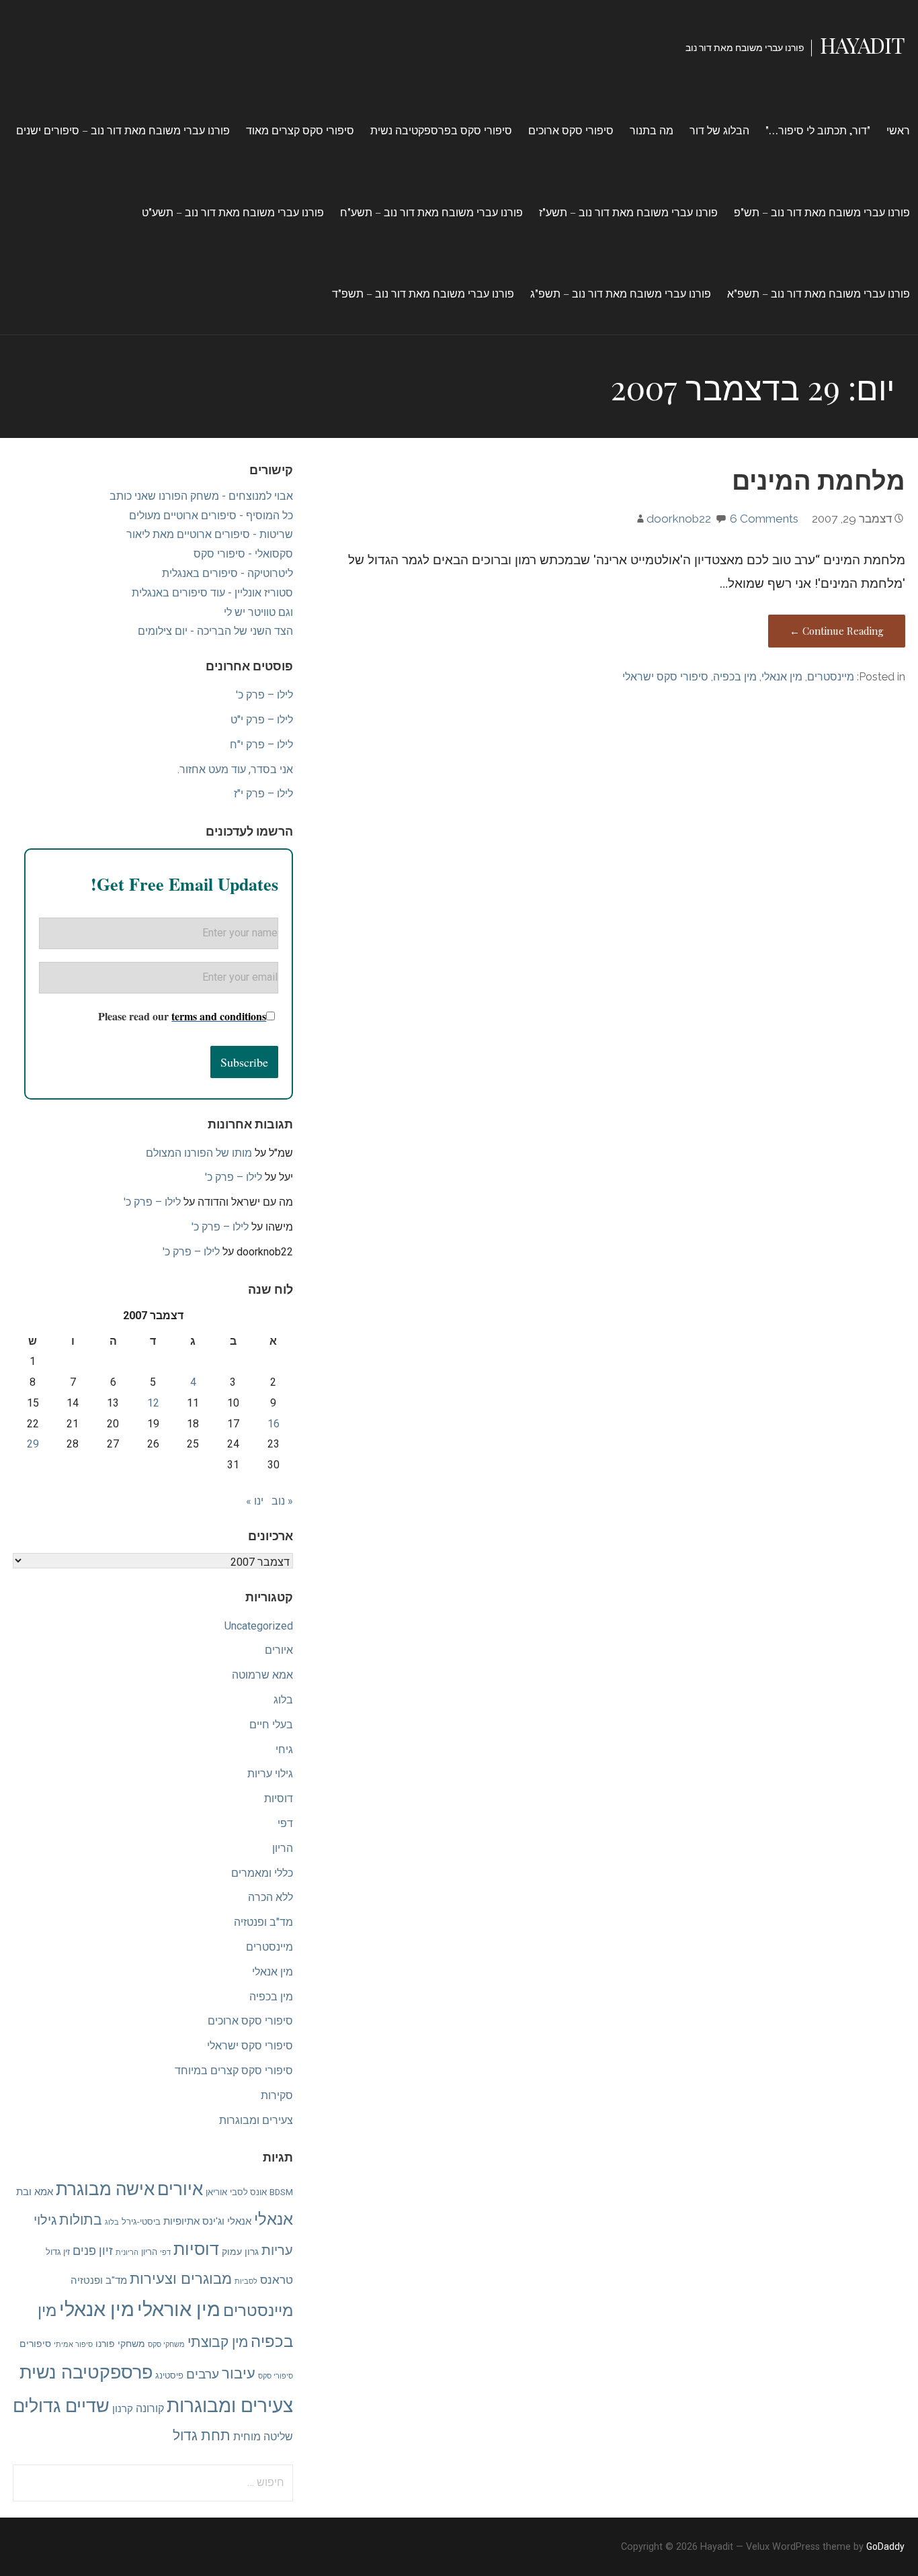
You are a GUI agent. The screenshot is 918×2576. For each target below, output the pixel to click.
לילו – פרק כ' (264, 695)
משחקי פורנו (120, 2344)
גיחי (284, 1749)
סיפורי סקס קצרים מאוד (300, 130)
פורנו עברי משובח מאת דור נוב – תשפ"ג (621, 293)
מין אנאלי (782, 677)
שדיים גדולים (61, 2406)
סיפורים (35, 2344)
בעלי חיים (271, 1725)
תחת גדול (202, 2435)
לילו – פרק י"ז (263, 794)
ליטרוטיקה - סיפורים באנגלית (227, 573)
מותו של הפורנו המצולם (199, 1153)
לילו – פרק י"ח (261, 745)
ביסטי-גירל (141, 2222)
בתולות (81, 2220)
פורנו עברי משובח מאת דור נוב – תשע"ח (431, 212)
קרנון (123, 2409)
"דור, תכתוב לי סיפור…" (818, 130)
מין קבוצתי (218, 2342)
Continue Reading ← (837, 631)
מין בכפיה (735, 677)
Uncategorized (259, 1626)
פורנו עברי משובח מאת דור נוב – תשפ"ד (423, 293)
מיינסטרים (831, 677)
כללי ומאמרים (262, 1873)
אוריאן (216, 2192)
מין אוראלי (179, 2309)
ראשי (898, 130)
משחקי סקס (166, 2345)
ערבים (203, 2374)
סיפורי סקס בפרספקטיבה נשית (441, 130)
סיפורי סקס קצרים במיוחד (234, 2071)
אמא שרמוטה (262, 1675)
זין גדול (58, 2252)
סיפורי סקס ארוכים (571, 130)
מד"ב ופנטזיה (263, 1922)
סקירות (277, 2095)
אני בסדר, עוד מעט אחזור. (235, 769)
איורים (279, 1650)
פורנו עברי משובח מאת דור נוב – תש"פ (822, 212)
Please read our (182, 1016)
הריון (283, 1848)
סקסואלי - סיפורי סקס (243, 554)
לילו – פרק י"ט (262, 720)
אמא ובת (35, 2192)
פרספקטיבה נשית (86, 2372)
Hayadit (862, 45)
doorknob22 (679, 519)
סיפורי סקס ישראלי (665, 677)
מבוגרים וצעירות (181, 2278)
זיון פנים (93, 2251)
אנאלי (274, 2219)
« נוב (282, 1501)
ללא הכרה (270, 1897)
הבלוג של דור (719, 130)
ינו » (255, 1501)
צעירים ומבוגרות (256, 2120)
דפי (285, 1823)
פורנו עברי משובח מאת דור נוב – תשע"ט (233, 212)
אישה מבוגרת (105, 2189)
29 (33, 1444)
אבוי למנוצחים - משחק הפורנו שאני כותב (201, 496)
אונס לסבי (248, 2192)
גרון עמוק (240, 2252)
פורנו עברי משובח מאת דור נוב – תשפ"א (819, 293)
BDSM (281, 2192)
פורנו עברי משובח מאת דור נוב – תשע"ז (628, 212)
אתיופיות (181, 2221)
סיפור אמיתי (73, 2345)
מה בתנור (652, 130)
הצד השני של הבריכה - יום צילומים (215, 631)
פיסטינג (169, 2375)
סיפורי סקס (276, 2376)
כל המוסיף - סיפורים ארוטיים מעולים (211, 516)
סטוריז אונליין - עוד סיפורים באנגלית (212, 593)
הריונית (127, 2253)
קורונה (150, 2408)
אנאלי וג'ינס (227, 2221)
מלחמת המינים (819, 479)
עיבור (239, 2373)
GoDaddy (885, 2546)
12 (153, 1403)
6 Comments (764, 519)
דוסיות (279, 1798)
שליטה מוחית (263, 2437)
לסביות (246, 2281)
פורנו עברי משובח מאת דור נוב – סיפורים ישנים (123, 130)
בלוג (283, 1700)
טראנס (277, 2280)
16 (274, 1424)
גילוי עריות (270, 1774)
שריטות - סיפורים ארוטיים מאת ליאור (210, 534)
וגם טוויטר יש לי (258, 612)
